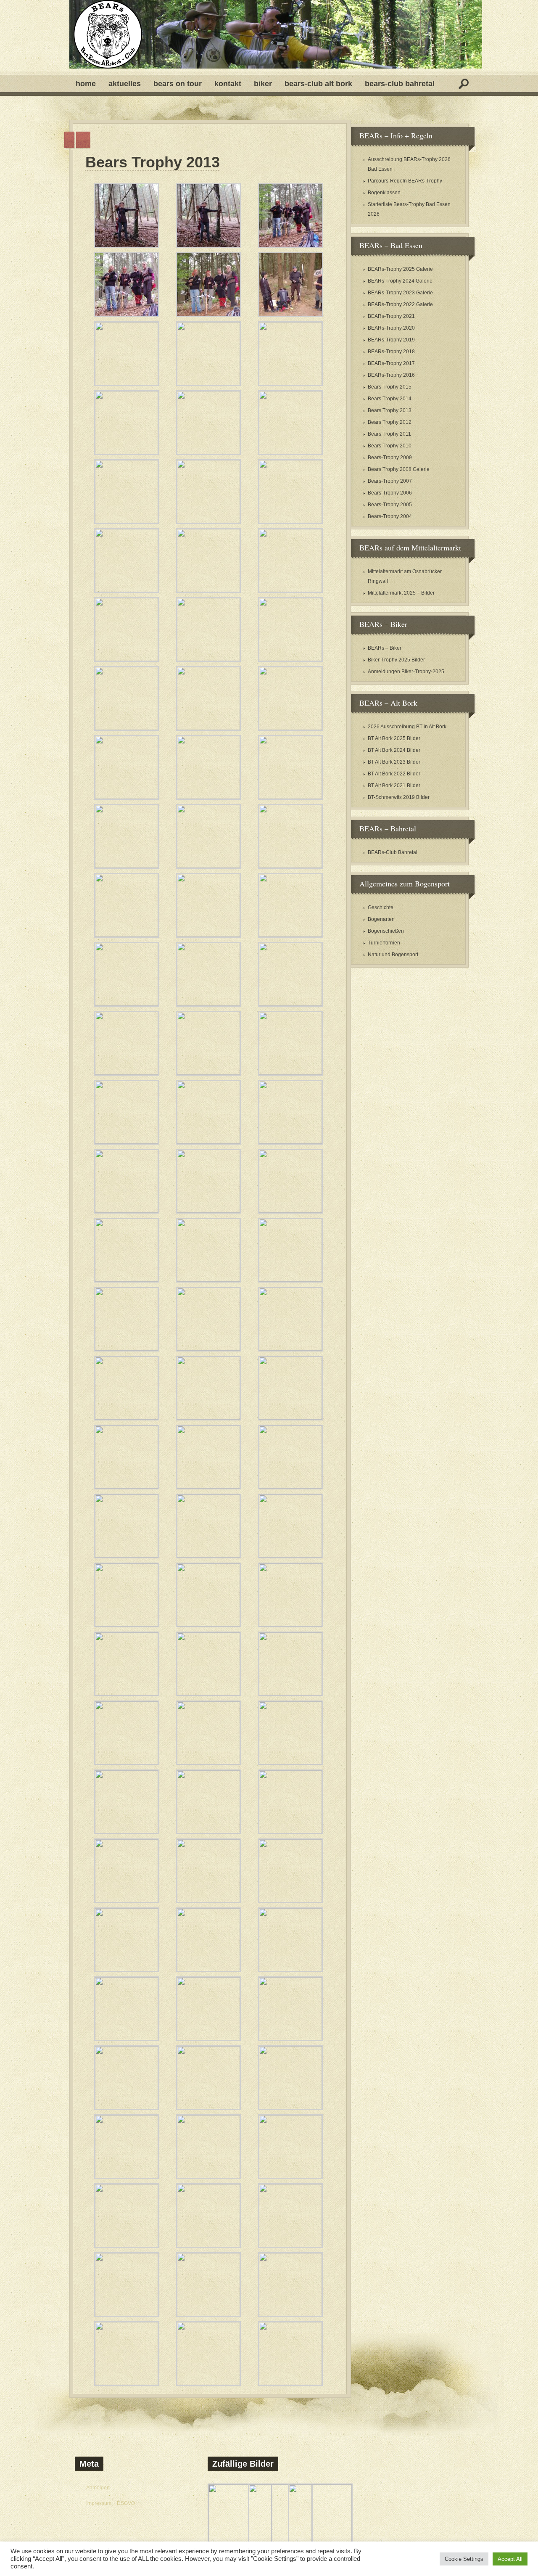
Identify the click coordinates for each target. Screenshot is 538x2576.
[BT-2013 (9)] (290, 383)
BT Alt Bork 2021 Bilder (394, 785)
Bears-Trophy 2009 (390, 458)
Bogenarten (381, 919)
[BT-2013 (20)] (208, 659)
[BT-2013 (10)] (127, 452)
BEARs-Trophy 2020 (391, 328)
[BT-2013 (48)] (290, 1280)
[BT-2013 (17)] (208, 590)
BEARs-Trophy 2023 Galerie (400, 293)
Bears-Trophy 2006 (390, 493)
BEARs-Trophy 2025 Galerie (400, 269)
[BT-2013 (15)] (290, 521)
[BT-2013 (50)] (208, 1349)
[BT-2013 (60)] (290, 1556)
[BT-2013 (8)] (208, 383)
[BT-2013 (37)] (127, 1073)
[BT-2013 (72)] (290, 1832)
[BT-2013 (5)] (208, 315)
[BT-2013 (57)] (290, 1487)
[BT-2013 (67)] (127, 1763)
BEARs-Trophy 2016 (391, 375)
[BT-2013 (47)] (208, 1280)
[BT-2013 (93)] (290, 2314)
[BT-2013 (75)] (290, 1901)
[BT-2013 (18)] (290, 590)
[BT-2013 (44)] (208, 1211)
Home (86, 84)
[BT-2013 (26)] (208, 797)
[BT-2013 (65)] (208, 1694)
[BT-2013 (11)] (208, 452)
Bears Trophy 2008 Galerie (399, 469)
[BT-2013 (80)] (208, 2039)
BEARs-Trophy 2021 (391, 316)
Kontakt (228, 84)
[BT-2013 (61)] (127, 1625)
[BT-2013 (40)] (127, 1142)
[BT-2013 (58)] (127, 1556)
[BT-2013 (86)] (208, 2177)
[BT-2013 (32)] (208, 935)
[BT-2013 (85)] (127, 2177)
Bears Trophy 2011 (389, 434)
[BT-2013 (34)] (127, 1004)
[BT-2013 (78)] (290, 1970)
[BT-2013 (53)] (208, 1418)
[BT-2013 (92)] (208, 2314)
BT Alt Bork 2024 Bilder (394, 750)
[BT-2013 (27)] (290, 797)
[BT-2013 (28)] (127, 866)
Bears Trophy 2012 (390, 422)
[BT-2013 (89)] (208, 2245)
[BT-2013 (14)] (208, 521)
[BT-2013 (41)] (208, 1142)
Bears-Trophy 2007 (390, 481)
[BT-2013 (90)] (290, 2245)
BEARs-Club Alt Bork (318, 84)
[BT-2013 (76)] (127, 1970)
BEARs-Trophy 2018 (391, 352)
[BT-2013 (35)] (208, 1004)
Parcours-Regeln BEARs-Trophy (405, 181)
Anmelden (98, 2488)
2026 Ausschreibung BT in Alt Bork (407, 727)
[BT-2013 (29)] (208, 866)
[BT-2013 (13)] (127, 521)
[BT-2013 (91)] (127, 2314)
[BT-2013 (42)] (290, 1142)
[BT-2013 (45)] (290, 1211)
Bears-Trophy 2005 (390, 505)
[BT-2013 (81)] (290, 2039)
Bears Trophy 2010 (390, 446)
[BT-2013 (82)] (127, 2108)
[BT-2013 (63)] (290, 1625)
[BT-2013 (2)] (208, 246)
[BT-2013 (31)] (127, 935)
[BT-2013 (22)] (127, 728)
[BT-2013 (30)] (290, 866)
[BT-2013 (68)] (208, 1763)
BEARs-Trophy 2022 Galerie (400, 304)
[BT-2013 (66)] (290, 1694)
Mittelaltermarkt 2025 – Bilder (401, 593)
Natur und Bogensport (393, 955)
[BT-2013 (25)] (127, 797)
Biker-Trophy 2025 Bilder (396, 660)
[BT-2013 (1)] (127, 246)
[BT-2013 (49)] (127, 1349)
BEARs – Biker (385, 648)
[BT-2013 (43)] (127, 1211)
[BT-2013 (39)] (290, 1073)
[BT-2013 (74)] (208, 1901)
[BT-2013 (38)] (208, 1073)
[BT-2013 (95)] (208, 2383)
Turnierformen (384, 943)
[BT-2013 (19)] (127, 659)
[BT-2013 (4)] (127, 315)
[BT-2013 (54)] (290, 1418)
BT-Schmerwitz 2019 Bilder (399, 797)
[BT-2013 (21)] (290, 659)
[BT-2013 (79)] (127, 2039)
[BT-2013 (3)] (290, 246)
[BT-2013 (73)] (127, 1901)
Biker (263, 84)
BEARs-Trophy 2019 (391, 340)
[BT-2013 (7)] (127, 383)
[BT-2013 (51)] (290, 1349)
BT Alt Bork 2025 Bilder (394, 738)
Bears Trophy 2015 (390, 387)
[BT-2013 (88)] (127, 2245)
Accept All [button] (510, 2559)
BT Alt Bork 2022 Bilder (394, 774)
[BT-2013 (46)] (127, 1280)
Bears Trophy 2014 (390, 399)
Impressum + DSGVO (111, 2503)
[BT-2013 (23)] (208, 728)
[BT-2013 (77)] (208, 1970)
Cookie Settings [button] (464, 2559)
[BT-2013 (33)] (290, 935)
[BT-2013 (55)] (127, 1487)
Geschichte (381, 907)
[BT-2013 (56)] (208, 1487)
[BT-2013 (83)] (208, 2108)
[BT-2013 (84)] (290, 2108)
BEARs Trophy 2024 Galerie (400, 281)
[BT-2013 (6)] (290, 315)
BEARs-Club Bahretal (400, 84)
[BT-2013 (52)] (127, 1418)
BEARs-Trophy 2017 (391, 363)
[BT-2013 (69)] (290, 1763)
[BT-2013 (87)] (290, 2177)
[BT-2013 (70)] (127, 1832)
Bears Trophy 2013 (153, 162)
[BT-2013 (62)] (208, 1625)
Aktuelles (125, 84)
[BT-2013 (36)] (290, 1004)
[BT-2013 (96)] (290, 2383)
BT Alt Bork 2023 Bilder (394, 762)
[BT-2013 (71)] (208, 1832)
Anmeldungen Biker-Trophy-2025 (406, 672)
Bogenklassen (384, 193)
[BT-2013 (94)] (127, 2383)
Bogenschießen (386, 931)
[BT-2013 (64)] (127, 1694)
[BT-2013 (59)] (208, 1556)
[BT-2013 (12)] (290, 452)
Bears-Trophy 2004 (390, 516)
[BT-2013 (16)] (127, 590)
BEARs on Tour (178, 84)
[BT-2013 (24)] (290, 728)
